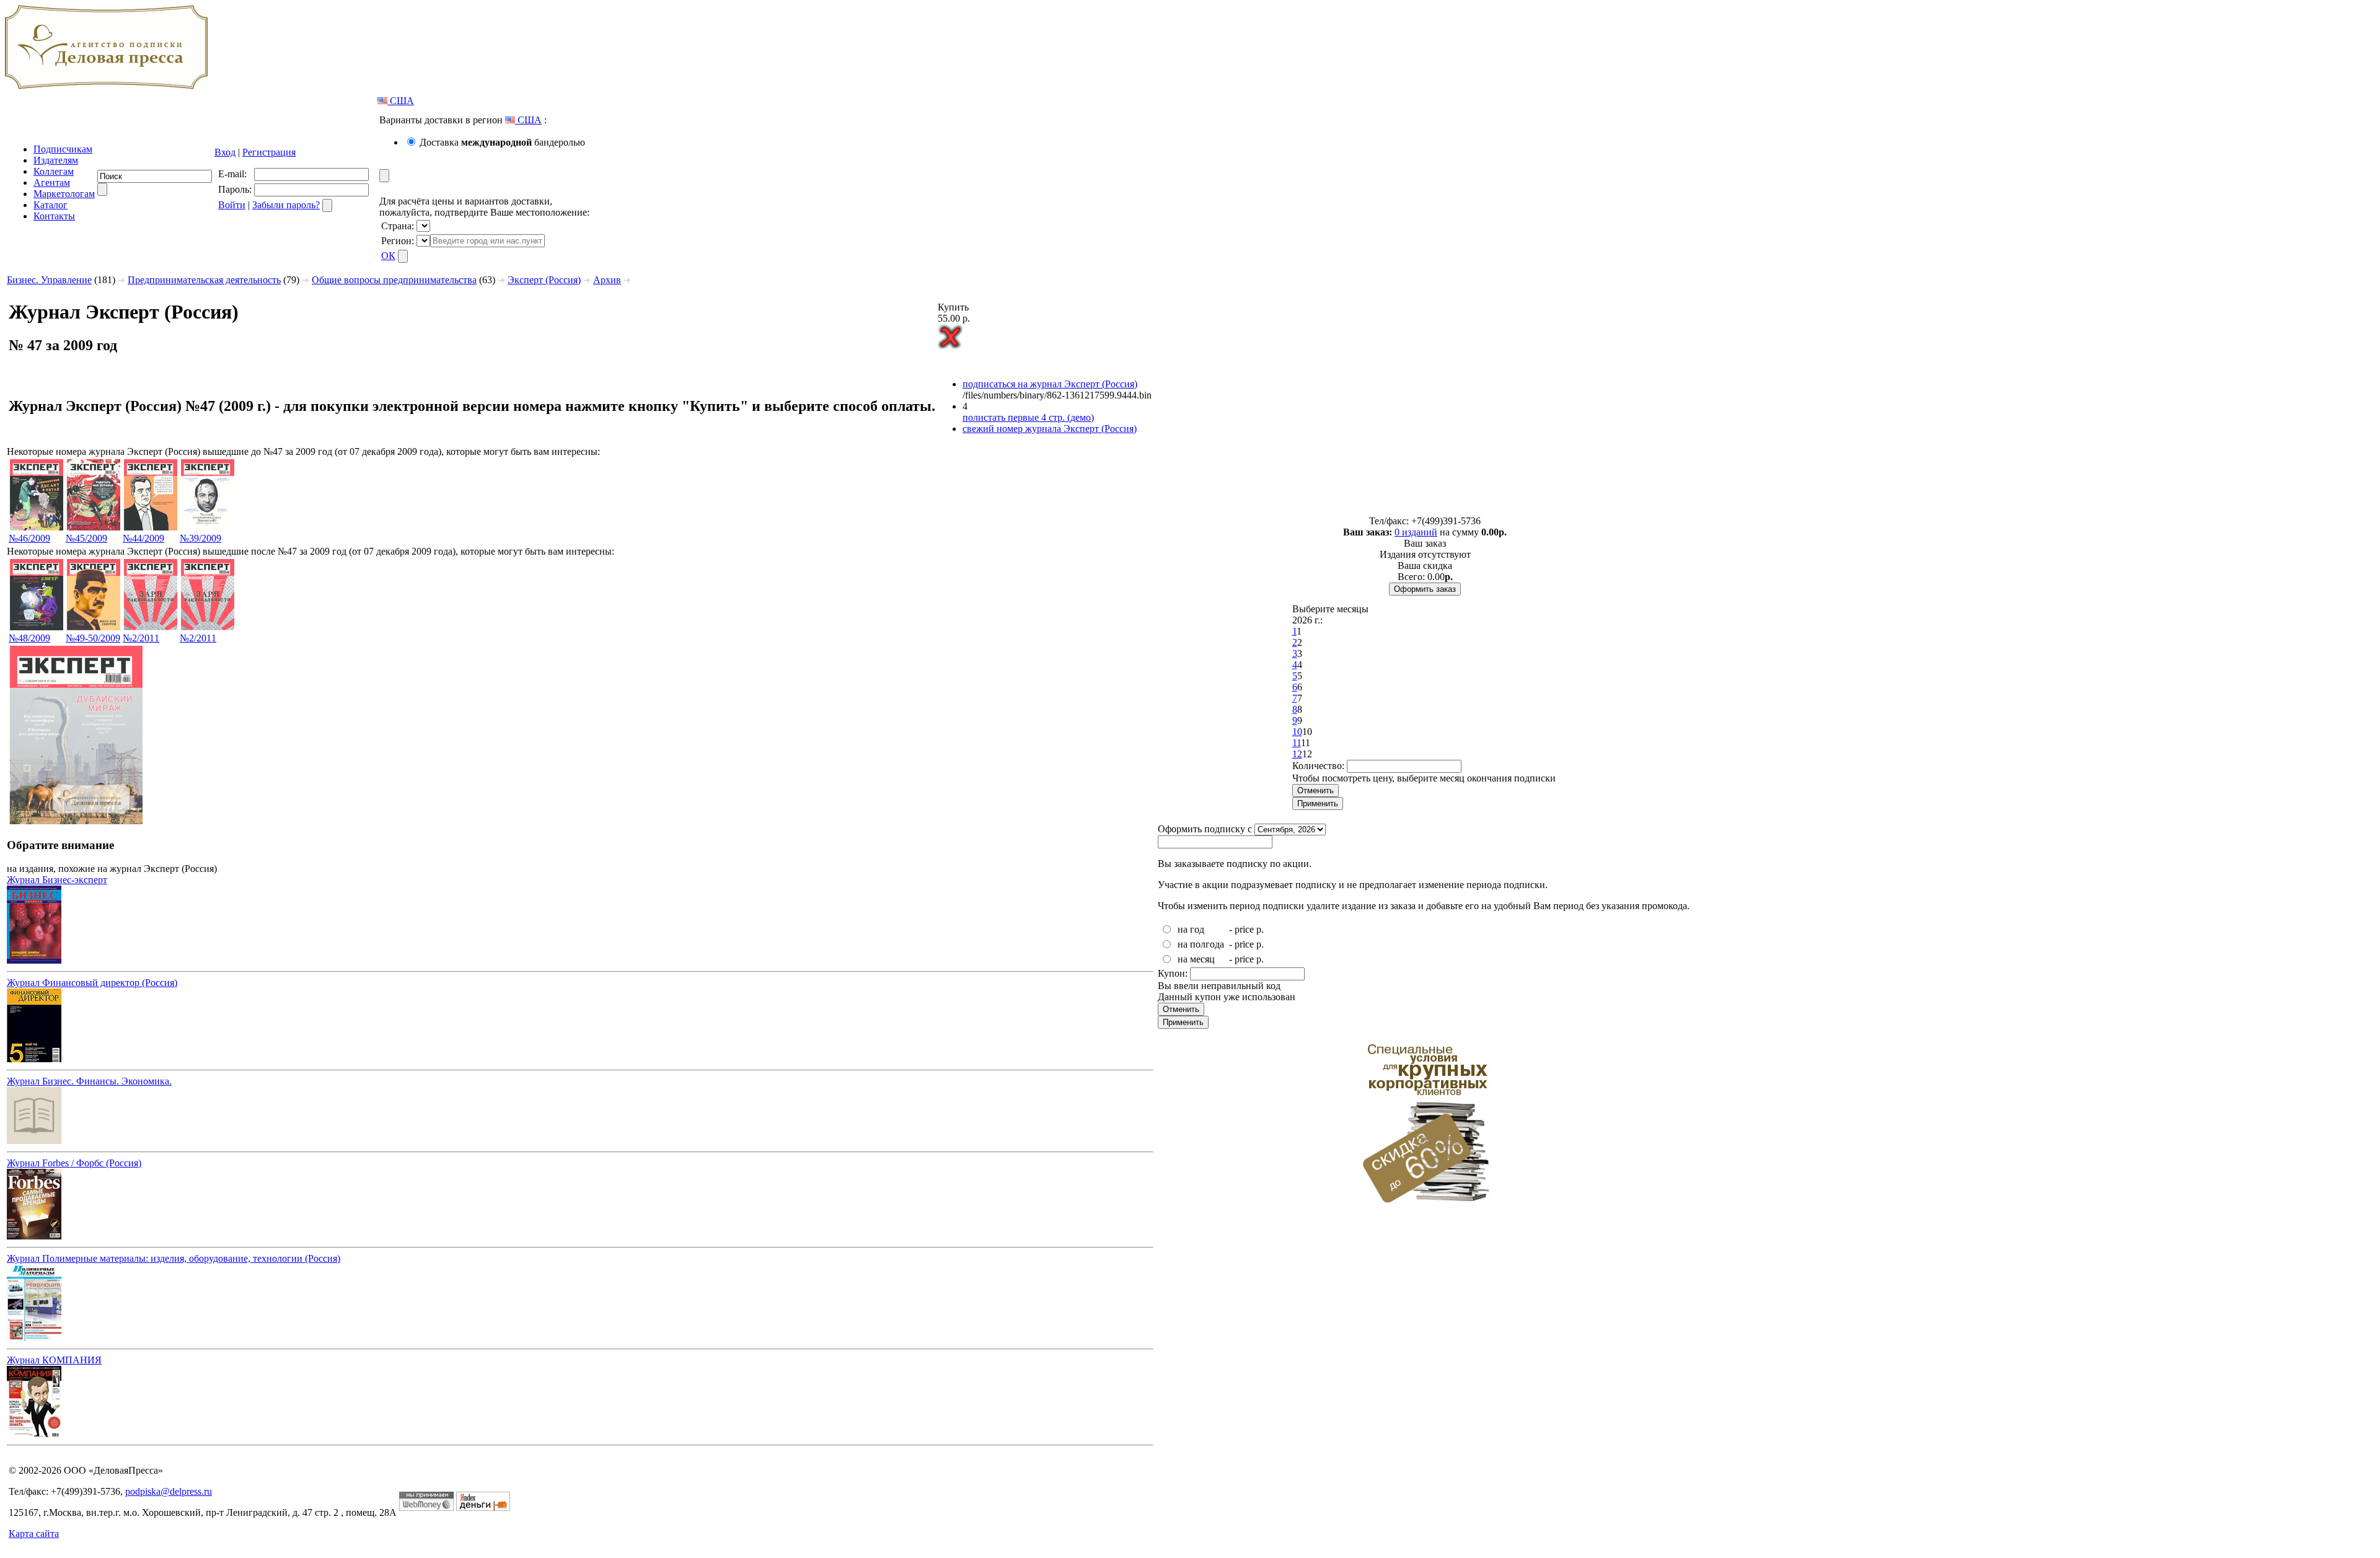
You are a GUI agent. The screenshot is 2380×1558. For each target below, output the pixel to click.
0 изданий (1416, 532)
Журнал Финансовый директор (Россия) (92, 983)
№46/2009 (29, 538)
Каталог (51, 205)
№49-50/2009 (93, 638)
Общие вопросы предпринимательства (394, 280)
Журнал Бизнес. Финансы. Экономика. (89, 1081)
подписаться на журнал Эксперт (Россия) (1050, 384)
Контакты (54, 216)
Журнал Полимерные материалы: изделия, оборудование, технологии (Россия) (174, 1258)
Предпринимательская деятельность (204, 280)
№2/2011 (141, 638)
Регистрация (269, 152)
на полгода (1201, 944)
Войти (232, 205)
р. (1260, 929)
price (1244, 929)
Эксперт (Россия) (544, 280)
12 (1297, 754)
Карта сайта (34, 1534)
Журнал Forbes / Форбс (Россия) (74, 1163)
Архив (607, 280)
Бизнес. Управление (49, 280)
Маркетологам (64, 194)
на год (1191, 929)
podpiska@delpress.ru (169, 1491)
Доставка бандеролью (502, 142)
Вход (225, 152)
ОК (388, 256)
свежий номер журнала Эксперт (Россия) (1050, 429)
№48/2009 (29, 638)
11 (1297, 743)
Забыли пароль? (286, 205)
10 (1297, 732)
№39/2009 (201, 538)
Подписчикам (63, 149)
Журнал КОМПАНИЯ (54, 1360)
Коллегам (54, 171)
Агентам (52, 183)
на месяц (1196, 959)
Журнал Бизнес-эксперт (57, 880)
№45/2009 (86, 538)
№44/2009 (143, 538)
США (401, 101)
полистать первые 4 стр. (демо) (1028, 417)
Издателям (56, 160)
